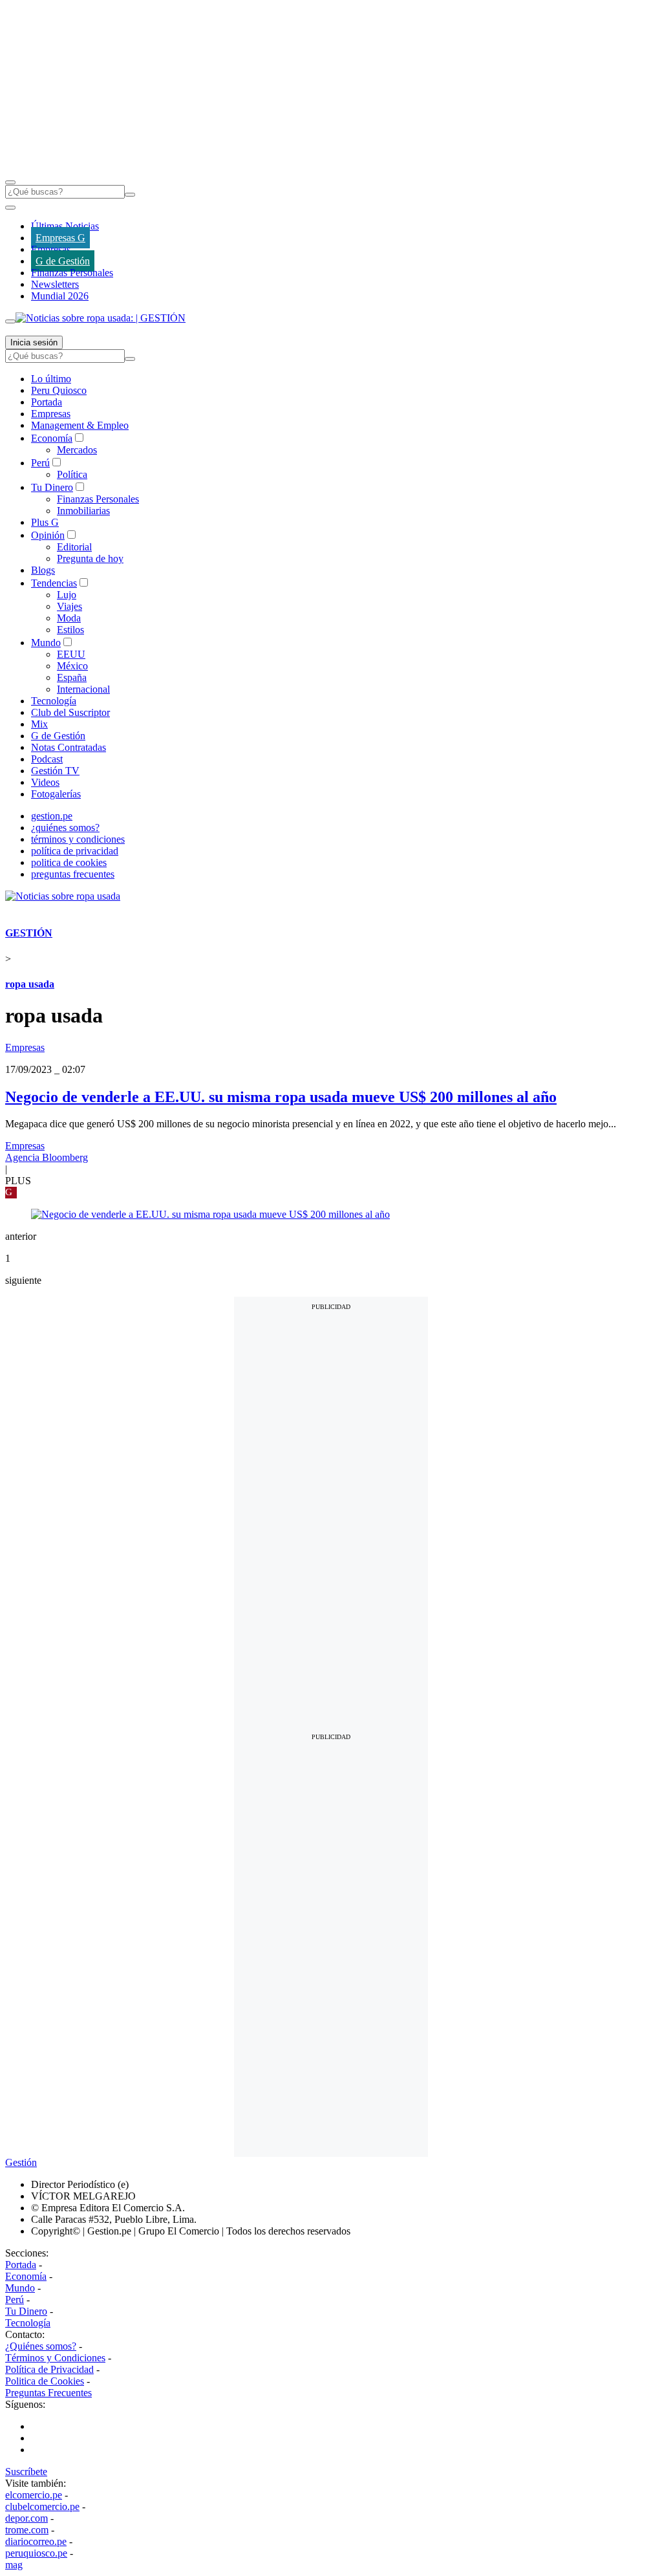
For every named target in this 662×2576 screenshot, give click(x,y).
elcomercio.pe (34, 2495)
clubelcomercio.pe (42, 2506)
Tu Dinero (52, 487)
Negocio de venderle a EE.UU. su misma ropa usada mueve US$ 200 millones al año (281, 1097)
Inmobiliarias (83, 511)
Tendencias (54, 583)
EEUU (71, 654)
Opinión (48, 535)
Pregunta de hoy (90, 558)
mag (14, 2565)
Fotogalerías (56, 794)
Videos (45, 782)
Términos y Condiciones (55, 2358)
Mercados (77, 450)
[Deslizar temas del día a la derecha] (10, 321)
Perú (40, 463)
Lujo (67, 595)
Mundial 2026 (60, 296)
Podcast (47, 759)
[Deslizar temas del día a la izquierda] (10, 208)
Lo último (51, 379)
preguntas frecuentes (73, 874)
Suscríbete (26, 2472)
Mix (39, 724)
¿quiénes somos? (65, 828)
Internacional (83, 689)
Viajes (69, 606)
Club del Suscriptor (70, 712)
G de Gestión (63, 261)
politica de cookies (69, 862)
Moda (69, 618)
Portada (47, 402)
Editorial (74, 547)
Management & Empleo (80, 425)
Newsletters (55, 284)
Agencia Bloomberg (47, 1157)
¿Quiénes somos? (41, 2346)
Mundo (46, 643)
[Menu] (10, 182)
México (72, 666)
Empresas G (60, 238)
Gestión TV (55, 771)
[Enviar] (130, 195)
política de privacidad (75, 851)
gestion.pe (52, 816)
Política (72, 474)
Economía (52, 438)
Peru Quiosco (59, 390)
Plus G (45, 522)
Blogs (43, 570)
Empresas (51, 249)
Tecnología (54, 701)
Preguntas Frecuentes (48, 2393)
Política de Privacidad (49, 2369)
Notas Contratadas (69, 747)
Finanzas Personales (72, 273)
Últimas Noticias (65, 226)
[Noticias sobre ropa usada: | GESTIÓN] (101, 318)
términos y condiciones (78, 839)
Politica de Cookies (45, 2381)
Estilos (70, 630)
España (72, 677)
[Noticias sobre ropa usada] (63, 896)
